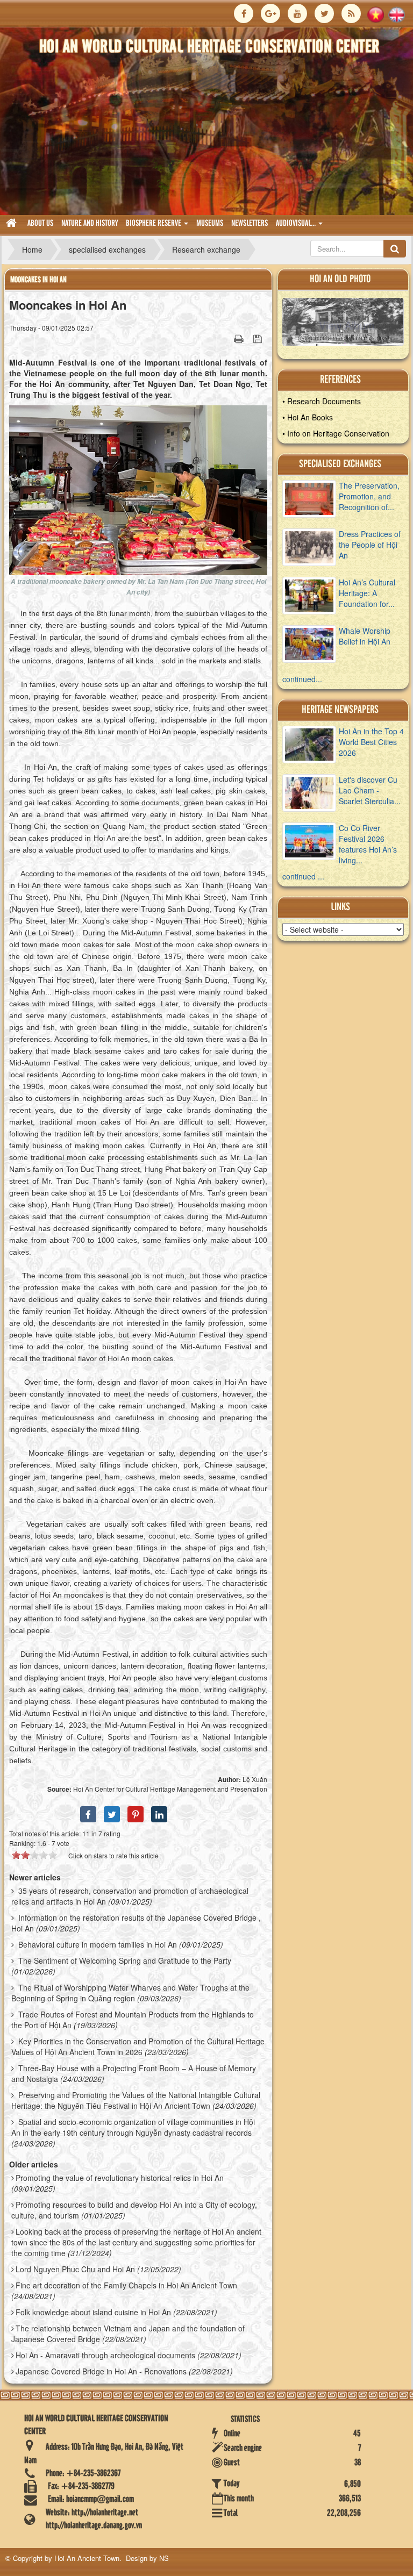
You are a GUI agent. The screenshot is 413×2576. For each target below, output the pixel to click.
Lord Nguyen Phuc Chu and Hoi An (75, 2269)
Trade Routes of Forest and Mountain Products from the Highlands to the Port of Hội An (133, 2020)
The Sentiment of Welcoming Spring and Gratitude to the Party (125, 1960)
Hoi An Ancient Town (87, 2558)
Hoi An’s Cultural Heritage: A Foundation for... (367, 593)
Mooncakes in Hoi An (38, 280)
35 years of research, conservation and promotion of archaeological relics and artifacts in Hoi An (130, 1896)
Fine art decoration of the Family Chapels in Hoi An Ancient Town (126, 2285)
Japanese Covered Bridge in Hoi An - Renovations (101, 2371)
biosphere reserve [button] (154, 224)
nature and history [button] (90, 224)
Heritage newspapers (340, 710)
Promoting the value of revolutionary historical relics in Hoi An (120, 2178)
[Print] (240, 338)
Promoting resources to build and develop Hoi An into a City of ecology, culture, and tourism (134, 2210)
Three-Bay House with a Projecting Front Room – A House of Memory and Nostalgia (134, 2073)
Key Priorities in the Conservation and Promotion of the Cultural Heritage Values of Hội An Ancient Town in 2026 (138, 2047)
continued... (302, 679)
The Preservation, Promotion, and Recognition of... (369, 496)
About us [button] (40, 224)
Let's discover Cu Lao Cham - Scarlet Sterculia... (370, 790)
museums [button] (210, 224)
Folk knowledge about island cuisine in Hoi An (93, 2312)
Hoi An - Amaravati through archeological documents (105, 2355)
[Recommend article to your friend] (225, 338)
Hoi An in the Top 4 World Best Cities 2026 (371, 742)
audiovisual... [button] (297, 224)
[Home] (13, 224)
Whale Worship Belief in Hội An (365, 636)
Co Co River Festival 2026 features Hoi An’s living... (368, 844)
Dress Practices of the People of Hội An (370, 545)
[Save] (259, 338)
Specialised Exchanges (340, 464)
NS (164, 2558)
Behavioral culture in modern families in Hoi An (98, 1944)
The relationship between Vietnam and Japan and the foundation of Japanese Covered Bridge (128, 2334)
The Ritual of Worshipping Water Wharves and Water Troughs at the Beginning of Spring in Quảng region (130, 1993)
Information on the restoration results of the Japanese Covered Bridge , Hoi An (136, 1923)
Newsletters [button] (250, 224)
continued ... (303, 876)
